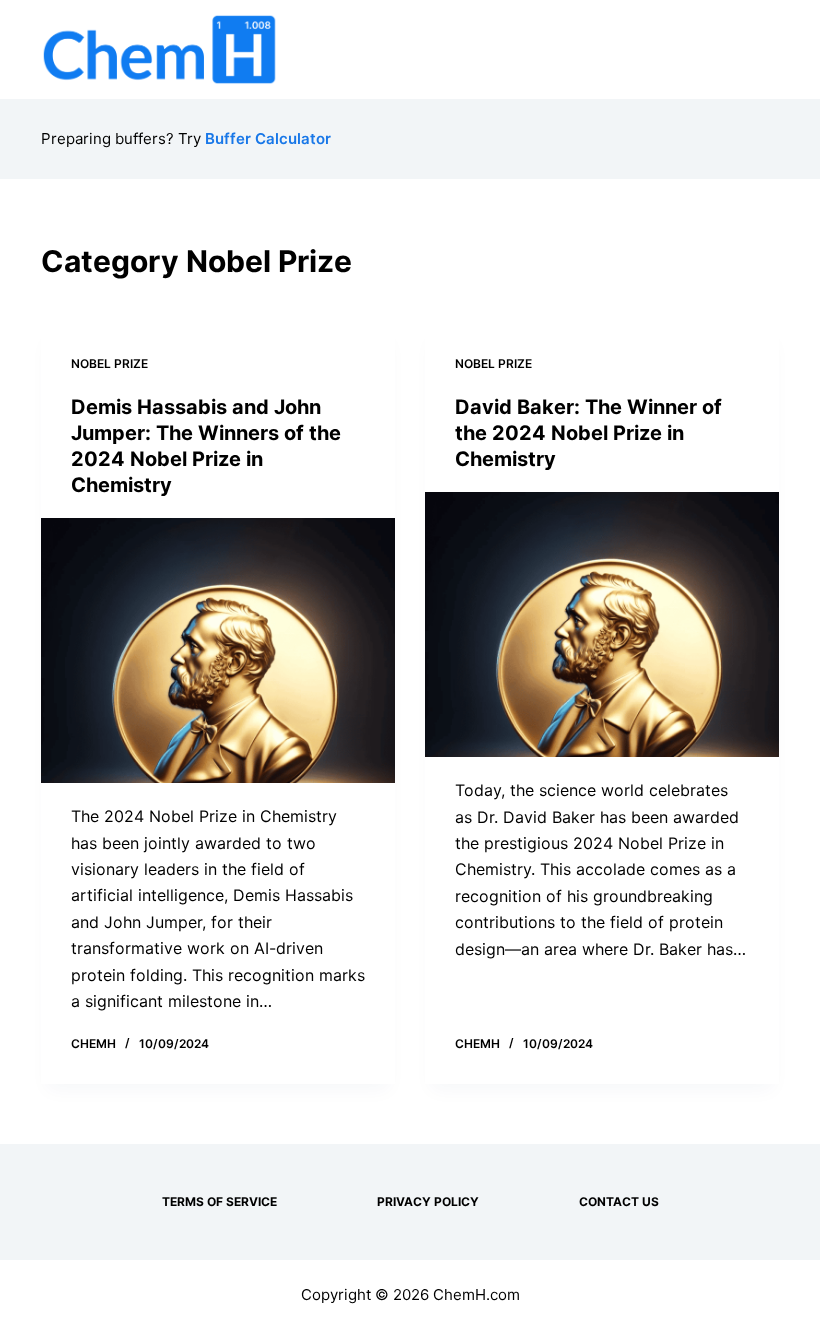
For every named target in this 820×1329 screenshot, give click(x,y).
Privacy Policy (428, 1201)
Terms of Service (219, 1201)
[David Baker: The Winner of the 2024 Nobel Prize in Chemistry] (602, 625)
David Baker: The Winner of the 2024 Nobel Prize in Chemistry (588, 433)
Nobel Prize (109, 363)
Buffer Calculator (268, 138)
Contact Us (619, 1201)
